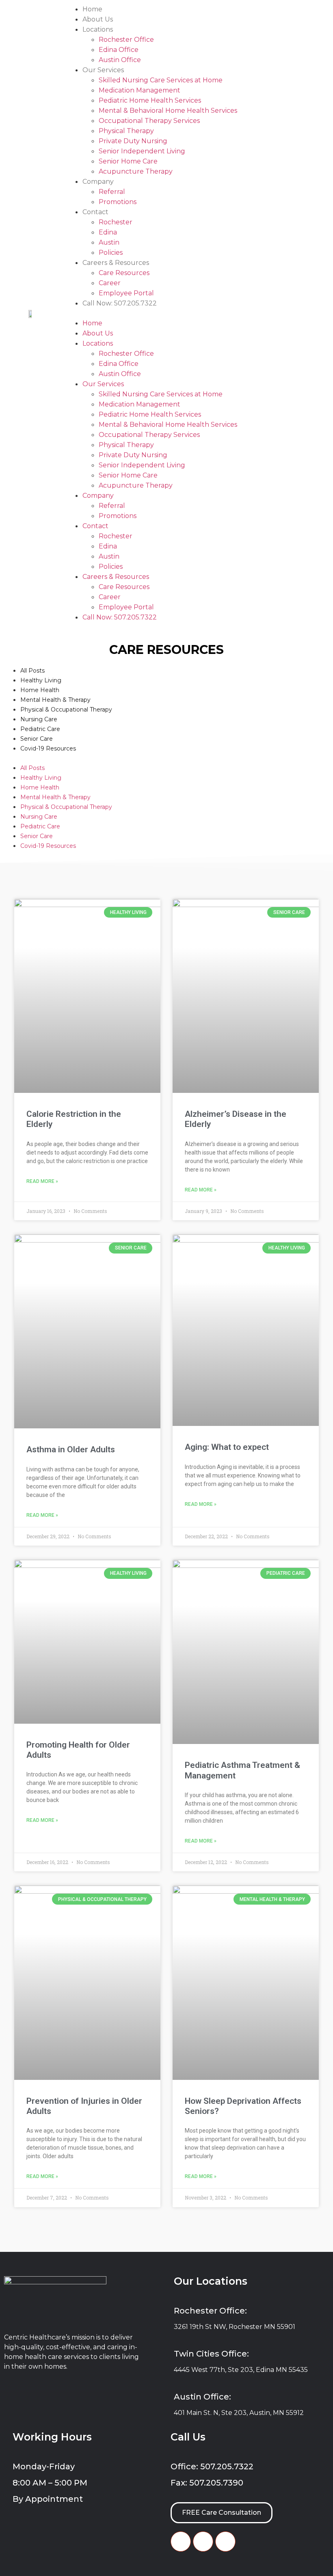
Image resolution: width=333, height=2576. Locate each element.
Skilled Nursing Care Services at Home (161, 80)
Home (92, 9)
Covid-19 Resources (48, 748)
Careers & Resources (116, 263)
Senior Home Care (128, 161)
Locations (98, 29)
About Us (98, 19)
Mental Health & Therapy (55, 700)
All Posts (32, 671)
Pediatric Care (40, 729)
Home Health (40, 690)
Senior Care (37, 739)
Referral (112, 192)
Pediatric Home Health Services (150, 100)
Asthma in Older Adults (71, 1449)
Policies (111, 253)
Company (98, 182)
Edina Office (119, 50)
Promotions (118, 202)
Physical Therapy (126, 131)
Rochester (116, 222)
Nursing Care (39, 719)
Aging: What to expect (227, 1447)
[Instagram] (225, 2542)
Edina (108, 232)
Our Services (103, 70)
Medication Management (139, 90)
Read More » (42, 1181)
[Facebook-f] (181, 2542)
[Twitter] (203, 2542)
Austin (109, 242)
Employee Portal (126, 293)
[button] (198, 313)
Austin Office (120, 60)
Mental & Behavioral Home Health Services (168, 111)
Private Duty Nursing (133, 141)
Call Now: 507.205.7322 (120, 303)
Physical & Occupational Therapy (66, 710)
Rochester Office (126, 40)
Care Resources (124, 273)
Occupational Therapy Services (149, 121)
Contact (95, 212)
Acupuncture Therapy (136, 171)
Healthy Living (41, 680)
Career (110, 283)
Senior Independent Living (142, 151)
